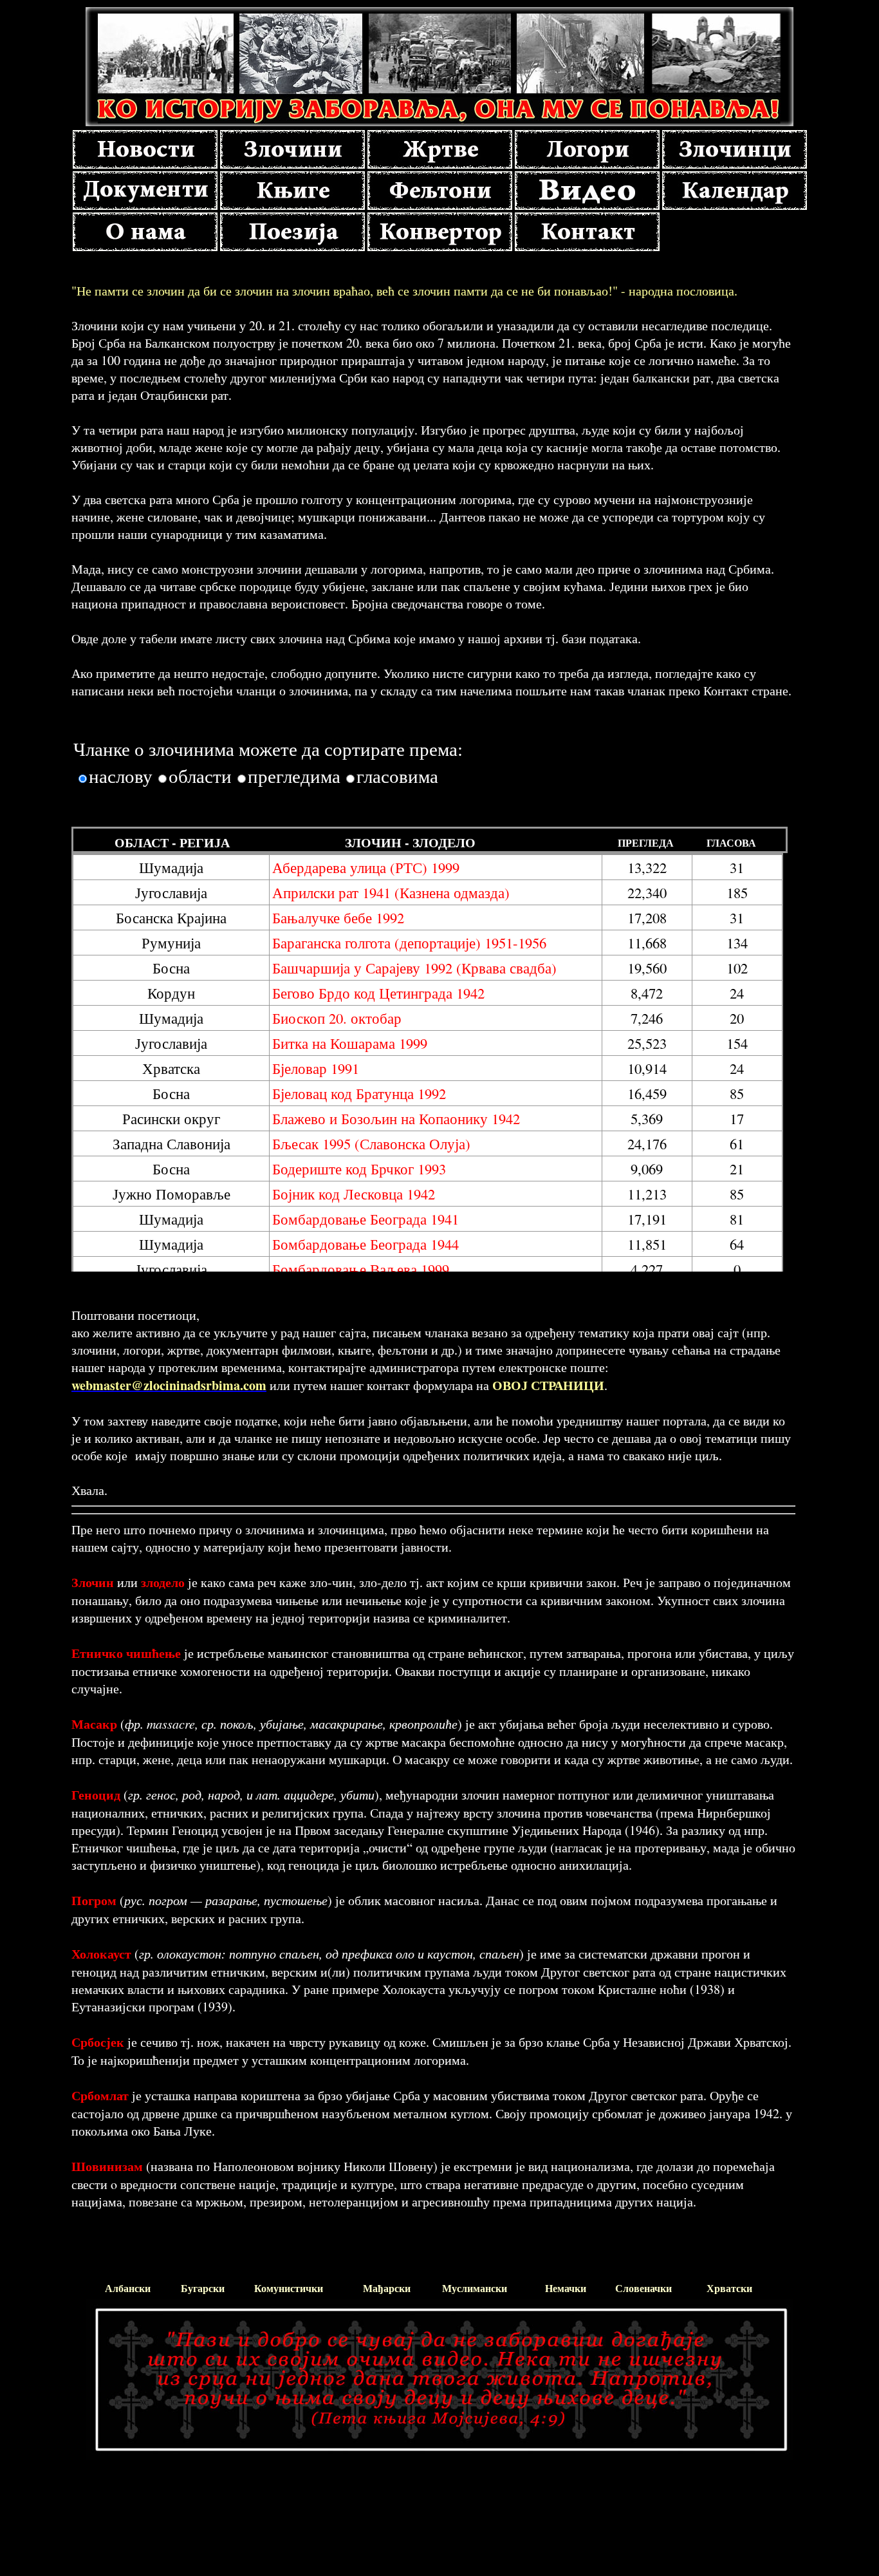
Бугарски (203, 2288)
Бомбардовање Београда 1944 (365, 1244)
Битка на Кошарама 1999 (350, 1043)
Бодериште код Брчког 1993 (359, 1169)
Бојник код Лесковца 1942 (354, 1194)
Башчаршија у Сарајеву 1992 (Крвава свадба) (414, 968)
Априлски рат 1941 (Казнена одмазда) (391, 892)
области (200, 776)
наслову (121, 776)
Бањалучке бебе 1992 (338, 917)
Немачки (566, 2288)
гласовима (397, 776)
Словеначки (643, 2288)
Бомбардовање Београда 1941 (365, 1219)
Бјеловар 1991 (316, 1068)
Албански (128, 2288)
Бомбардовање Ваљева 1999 (361, 1269)
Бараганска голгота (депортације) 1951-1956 (409, 943)
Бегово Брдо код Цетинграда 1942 (378, 993)
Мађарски (387, 2288)
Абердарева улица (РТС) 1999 (366, 867)
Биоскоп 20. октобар (337, 1018)
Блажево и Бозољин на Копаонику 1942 (396, 1118)
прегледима (294, 776)
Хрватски (729, 2288)
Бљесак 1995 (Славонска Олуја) (371, 1143)
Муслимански (475, 2288)
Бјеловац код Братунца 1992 (359, 1093)
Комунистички (289, 2288)
